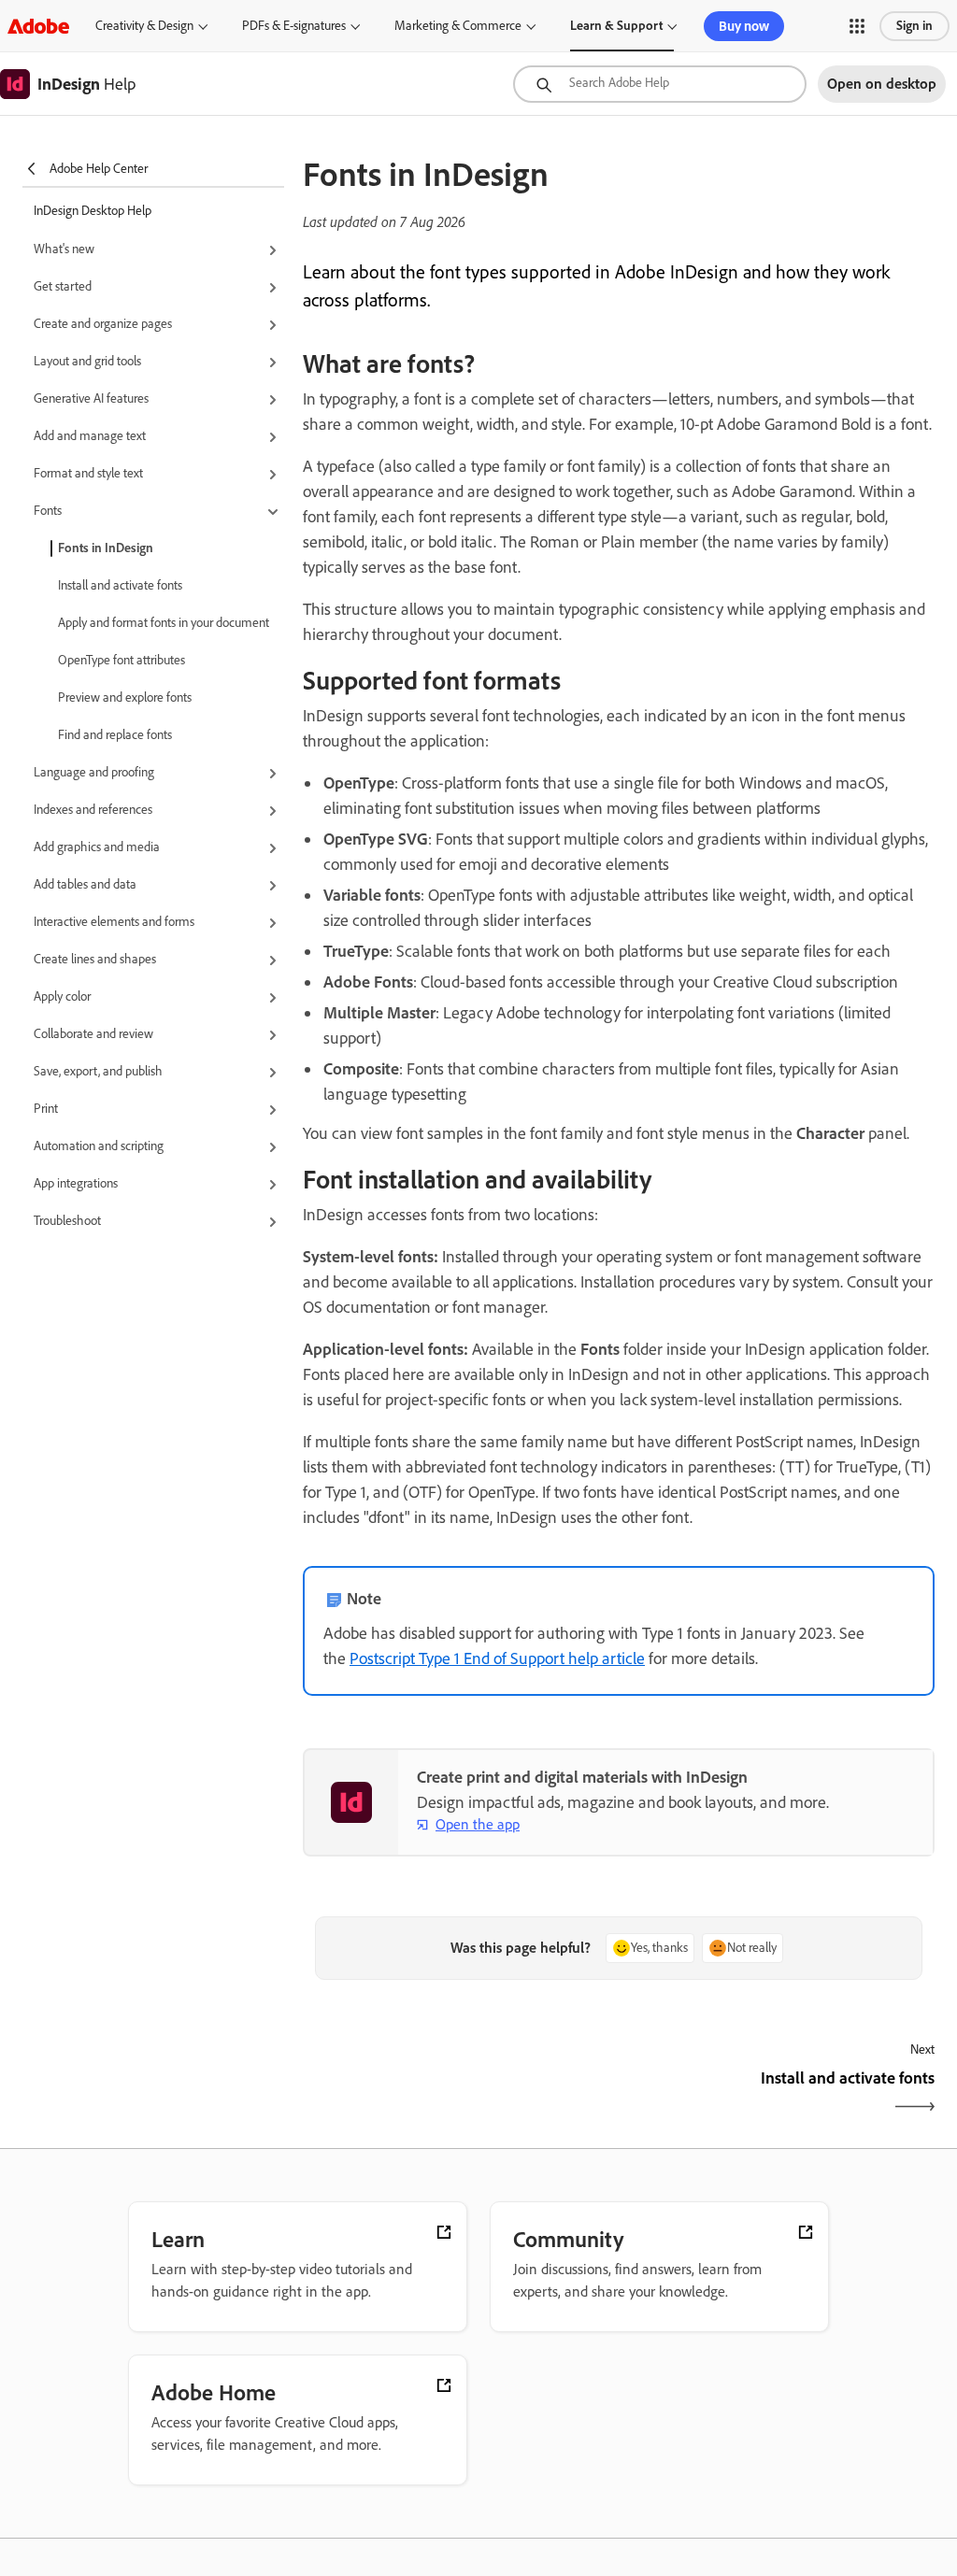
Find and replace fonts (115, 735)
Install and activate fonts (120, 585)
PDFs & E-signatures (294, 26)
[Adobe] (38, 26)
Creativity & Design (144, 26)
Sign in (914, 26)
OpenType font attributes (121, 660)
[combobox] (660, 84)
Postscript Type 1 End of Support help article (497, 1658)
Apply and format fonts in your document (164, 623)
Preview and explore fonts (125, 697)
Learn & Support (616, 26)
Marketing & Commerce (458, 26)
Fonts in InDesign (106, 548)
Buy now (744, 26)
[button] (857, 26)
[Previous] (458, 2094)
